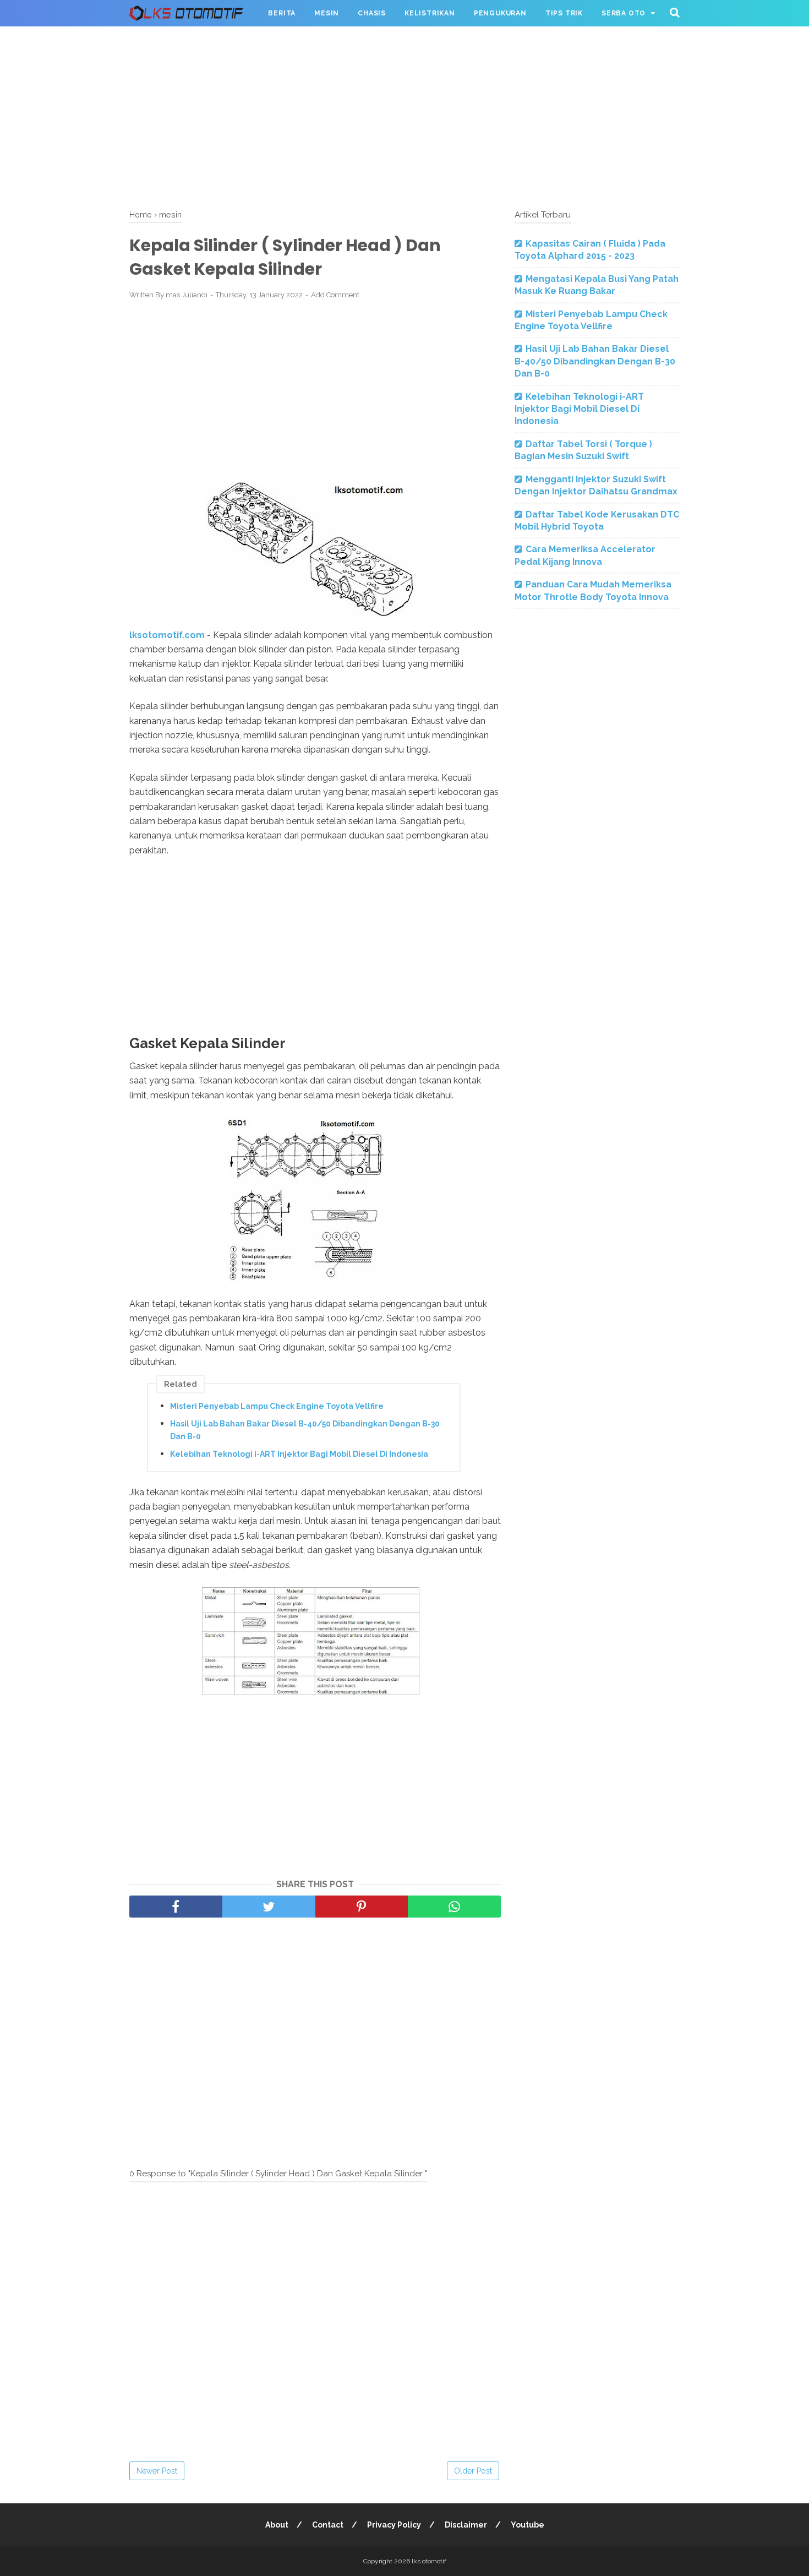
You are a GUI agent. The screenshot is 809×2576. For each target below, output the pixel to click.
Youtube (528, 2525)
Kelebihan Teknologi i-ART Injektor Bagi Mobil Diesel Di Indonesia (299, 1454)
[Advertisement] (404, 116)
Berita (282, 13)
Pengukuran (500, 13)
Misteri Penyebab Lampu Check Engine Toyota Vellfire (277, 1406)
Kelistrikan (430, 13)
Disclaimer (466, 2525)
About (277, 2525)
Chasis (372, 13)
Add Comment (335, 295)
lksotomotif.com (167, 635)
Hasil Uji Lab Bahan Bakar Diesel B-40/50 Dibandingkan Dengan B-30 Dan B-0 (305, 1430)
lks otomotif (429, 2561)
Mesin (327, 13)
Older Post (473, 2471)
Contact (328, 2525)
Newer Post (157, 2471)
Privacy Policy (394, 2525)
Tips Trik (564, 13)
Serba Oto (624, 13)
